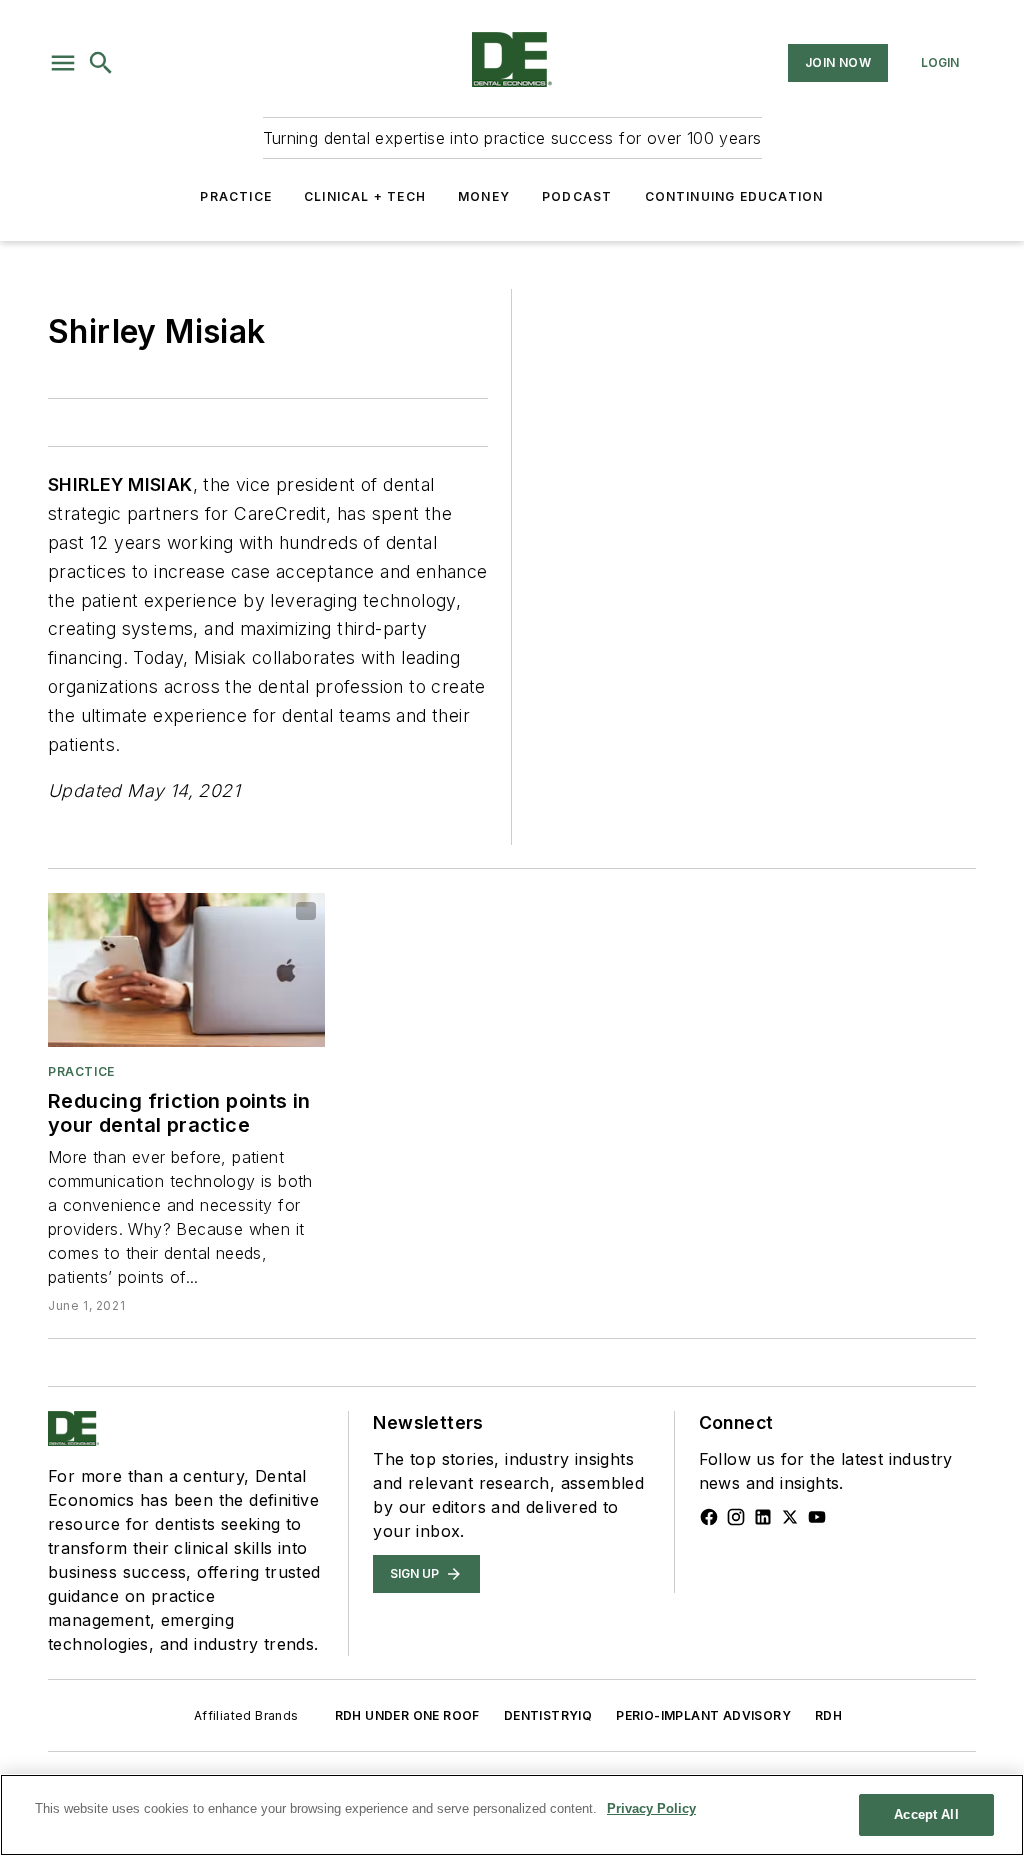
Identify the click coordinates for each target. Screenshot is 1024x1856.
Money (484, 196)
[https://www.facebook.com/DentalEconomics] (709, 1517)
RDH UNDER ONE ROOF (407, 1715)
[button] (63, 63)
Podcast (577, 196)
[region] (512, 1815)
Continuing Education (734, 196)
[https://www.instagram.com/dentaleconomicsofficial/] (736, 1517)
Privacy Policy (651, 1808)
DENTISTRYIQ (548, 1715)
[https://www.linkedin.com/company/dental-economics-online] (763, 1517)
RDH (828, 1715)
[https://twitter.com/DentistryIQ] (790, 1517)
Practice (236, 196)
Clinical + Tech (365, 196)
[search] (101, 63)
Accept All (926, 1814)
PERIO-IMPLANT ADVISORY (703, 1715)
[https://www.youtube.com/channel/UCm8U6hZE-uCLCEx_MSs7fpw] (817, 1517)
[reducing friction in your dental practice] (186, 970)
